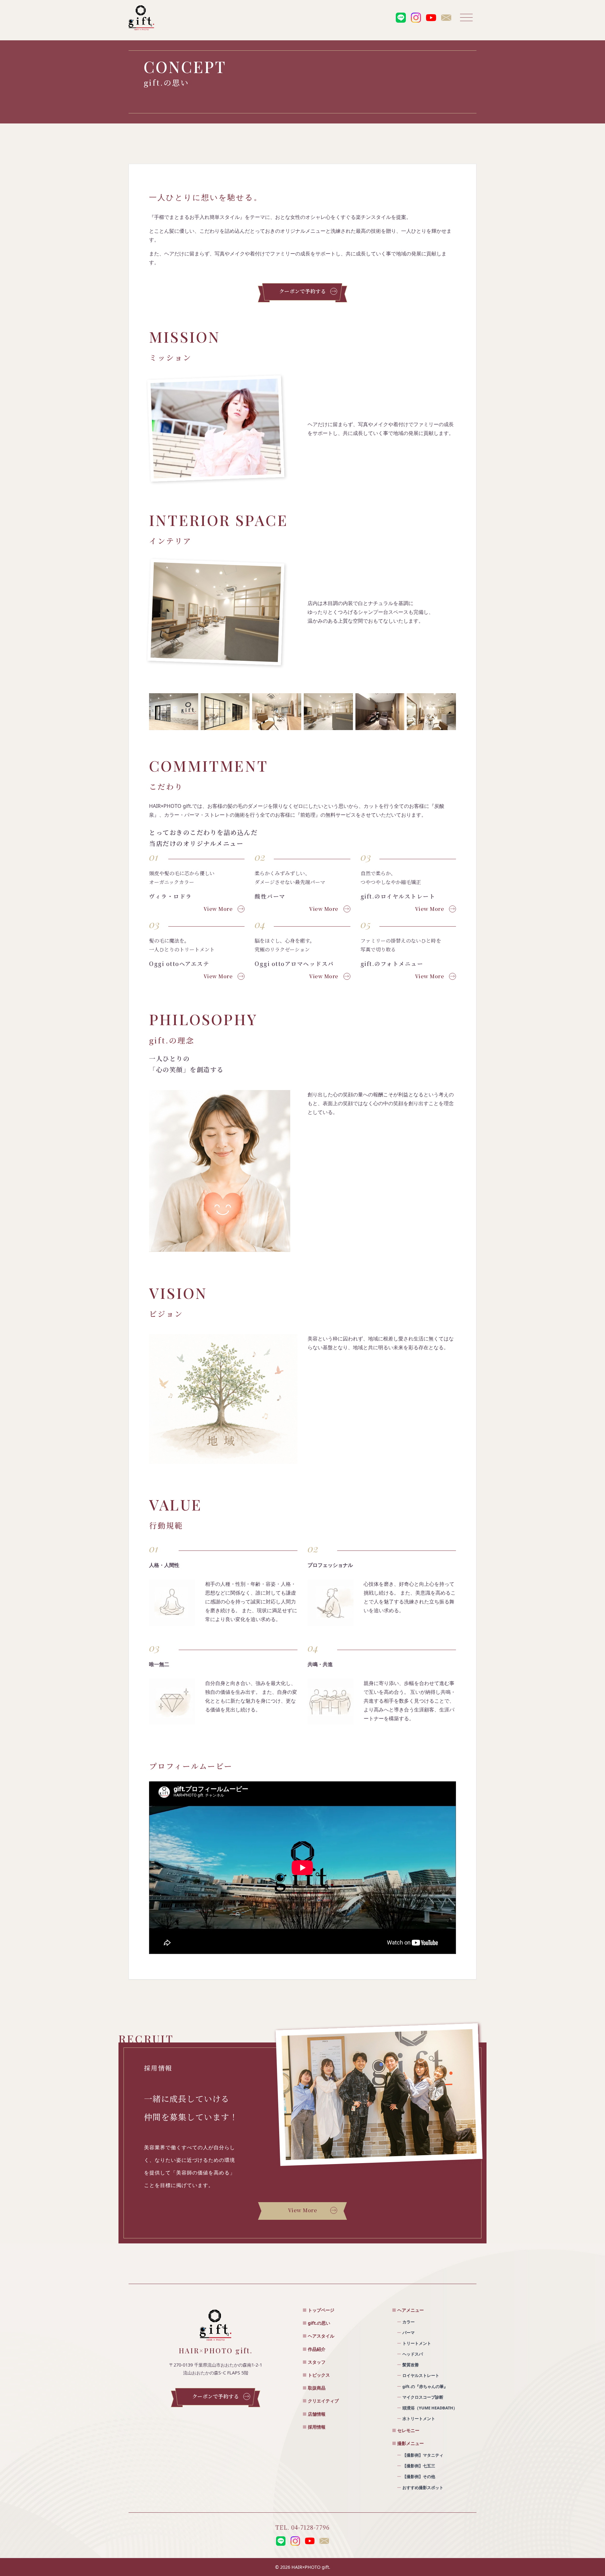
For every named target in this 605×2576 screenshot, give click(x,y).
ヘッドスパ (413, 2354)
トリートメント (417, 2343)
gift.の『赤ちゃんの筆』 (425, 2386)
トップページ (321, 2310)
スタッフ (317, 2362)
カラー (409, 2322)
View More (218, 909)
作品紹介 (317, 2349)
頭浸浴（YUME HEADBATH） (430, 2408)
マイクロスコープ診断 (423, 2397)
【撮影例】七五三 (419, 2466)
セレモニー (408, 2430)
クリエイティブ (323, 2401)
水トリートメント (419, 2419)
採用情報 (317, 2427)
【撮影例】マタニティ (423, 2455)
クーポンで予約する (303, 291)
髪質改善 (411, 2365)
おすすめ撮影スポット (423, 2487)
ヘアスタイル (321, 2336)
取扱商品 (317, 2388)
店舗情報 (317, 2414)
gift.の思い (319, 2323)
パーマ (409, 2333)
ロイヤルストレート (421, 2375)
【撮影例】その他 (419, 2476)
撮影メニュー (411, 2443)
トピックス (319, 2375)
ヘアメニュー (411, 2310)
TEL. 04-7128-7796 (302, 2527)
